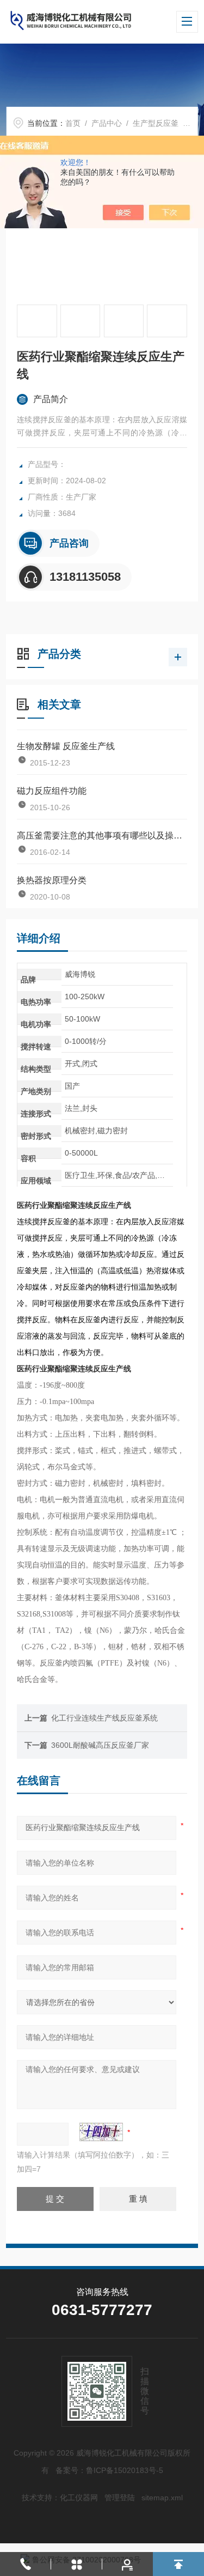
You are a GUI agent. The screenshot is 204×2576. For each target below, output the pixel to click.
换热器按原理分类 (52, 880)
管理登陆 (120, 2498)
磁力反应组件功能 (52, 791)
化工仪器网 (79, 2498)
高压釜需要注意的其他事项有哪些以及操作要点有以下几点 (102, 836)
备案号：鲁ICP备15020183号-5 (109, 2470)
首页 (73, 123)
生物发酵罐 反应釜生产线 (66, 746)
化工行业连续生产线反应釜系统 (104, 1718)
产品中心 (107, 123)
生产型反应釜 (156, 123)
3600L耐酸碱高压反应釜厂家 (100, 1745)
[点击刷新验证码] (101, 2132)
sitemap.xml (162, 2498)
